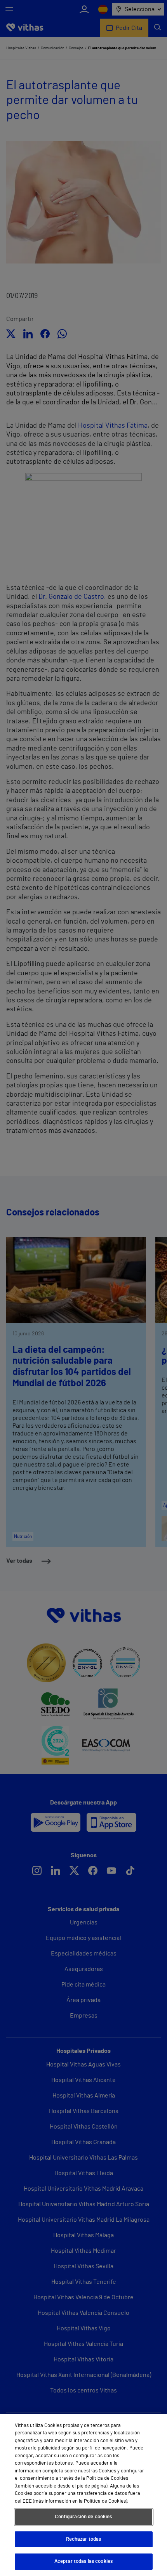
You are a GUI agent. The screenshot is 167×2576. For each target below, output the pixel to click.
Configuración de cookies (83, 2517)
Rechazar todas (84, 2539)
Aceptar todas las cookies (83, 2561)
